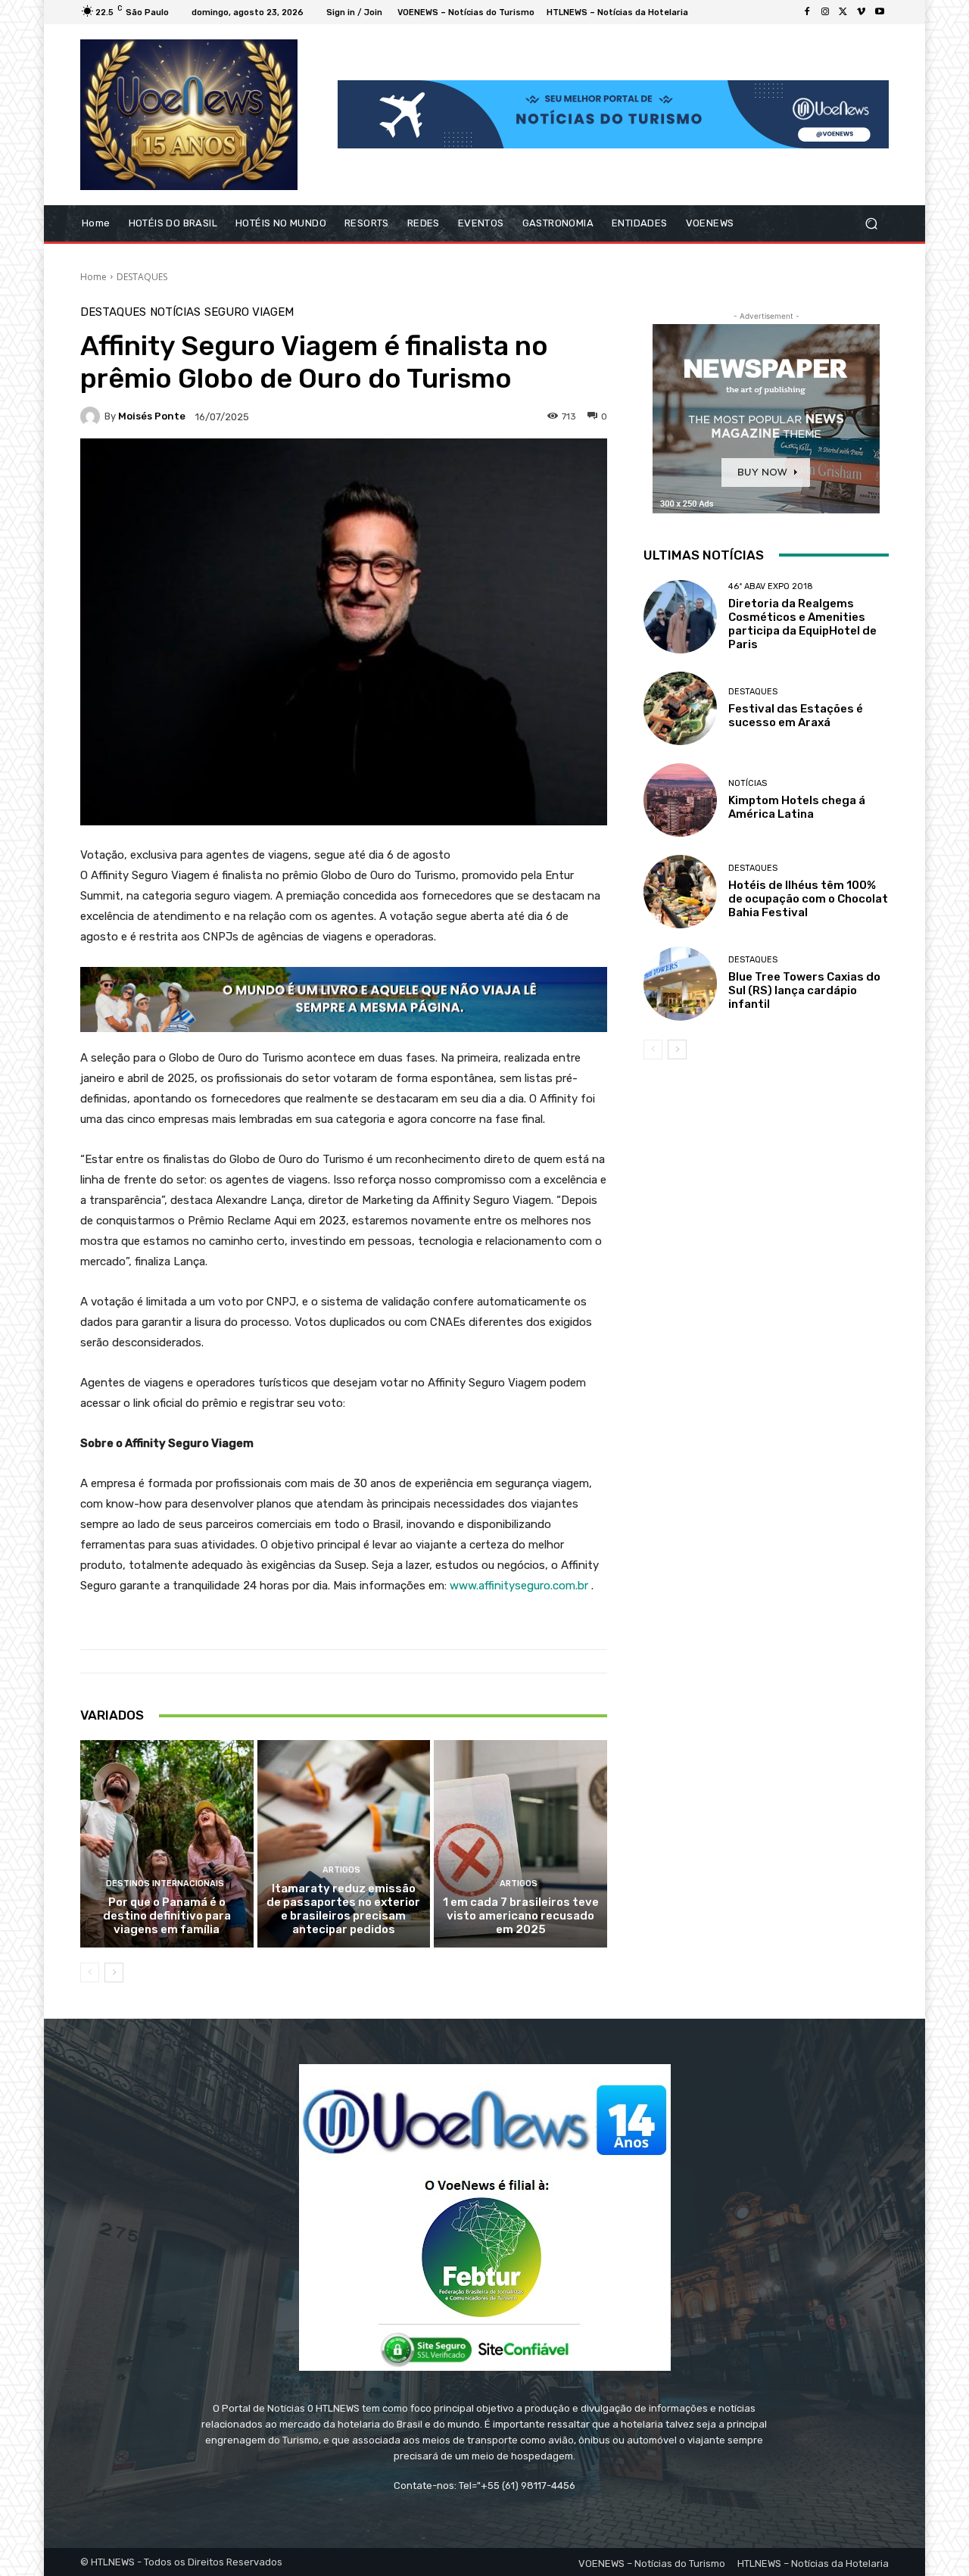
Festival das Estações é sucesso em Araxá (796, 716)
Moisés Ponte (152, 416)
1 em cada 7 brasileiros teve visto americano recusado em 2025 (521, 1916)
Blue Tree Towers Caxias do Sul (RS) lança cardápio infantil (804, 990)
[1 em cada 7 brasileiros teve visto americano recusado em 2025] (520, 1844)
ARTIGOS (341, 1870)
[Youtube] (880, 12)
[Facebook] (807, 12)
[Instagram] (825, 12)
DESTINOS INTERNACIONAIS (165, 1884)
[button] (871, 223)
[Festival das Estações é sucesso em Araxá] (680, 708)
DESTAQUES (142, 277)
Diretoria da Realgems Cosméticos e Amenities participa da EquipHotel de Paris (802, 624)
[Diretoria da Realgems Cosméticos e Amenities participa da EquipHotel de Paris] (680, 617)
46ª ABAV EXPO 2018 (771, 586)
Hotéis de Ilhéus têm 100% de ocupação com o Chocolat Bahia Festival (808, 899)
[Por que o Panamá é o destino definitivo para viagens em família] (167, 1844)
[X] (843, 12)
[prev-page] (90, 1973)
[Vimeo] (862, 12)
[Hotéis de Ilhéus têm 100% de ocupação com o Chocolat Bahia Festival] (680, 892)
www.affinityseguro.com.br (519, 1586)
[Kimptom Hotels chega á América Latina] (680, 800)
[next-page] (114, 1973)
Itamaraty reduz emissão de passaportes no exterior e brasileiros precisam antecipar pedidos (343, 1909)
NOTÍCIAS (175, 312)
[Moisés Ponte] (92, 416)
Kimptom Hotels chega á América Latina (797, 807)
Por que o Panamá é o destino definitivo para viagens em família (167, 1916)
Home (93, 277)
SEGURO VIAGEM (249, 312)
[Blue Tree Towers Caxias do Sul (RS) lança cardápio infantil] (680, 983)
